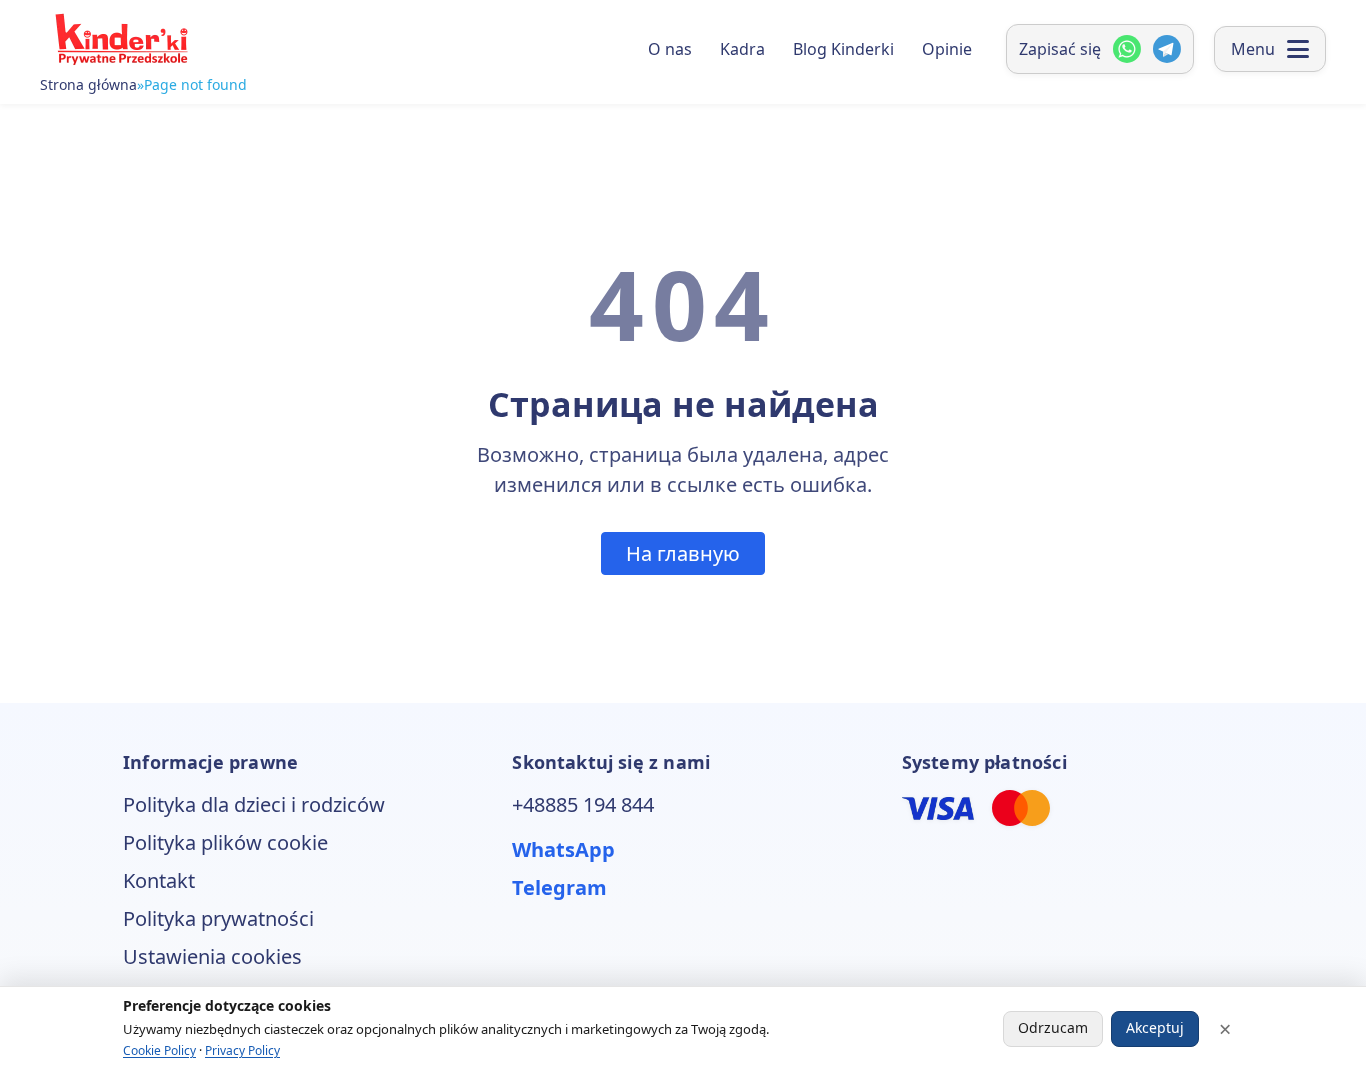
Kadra (742, 49)
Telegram (559, 887)
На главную (683, 553)
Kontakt (159, 880)
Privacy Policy (242, 1050)
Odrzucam (1053, 1027)
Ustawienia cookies (212, 956)
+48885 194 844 (583, 804)
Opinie (947, 49)
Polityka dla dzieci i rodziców (254, 804)
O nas (670, 49)
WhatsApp (563, 849)
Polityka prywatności (218, 918)
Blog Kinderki (843, 49)
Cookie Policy (159, 1050)
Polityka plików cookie (225, 842)
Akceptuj (1155, 1027)
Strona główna (88, 85)
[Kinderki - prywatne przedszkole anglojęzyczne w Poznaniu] (120, 39)
